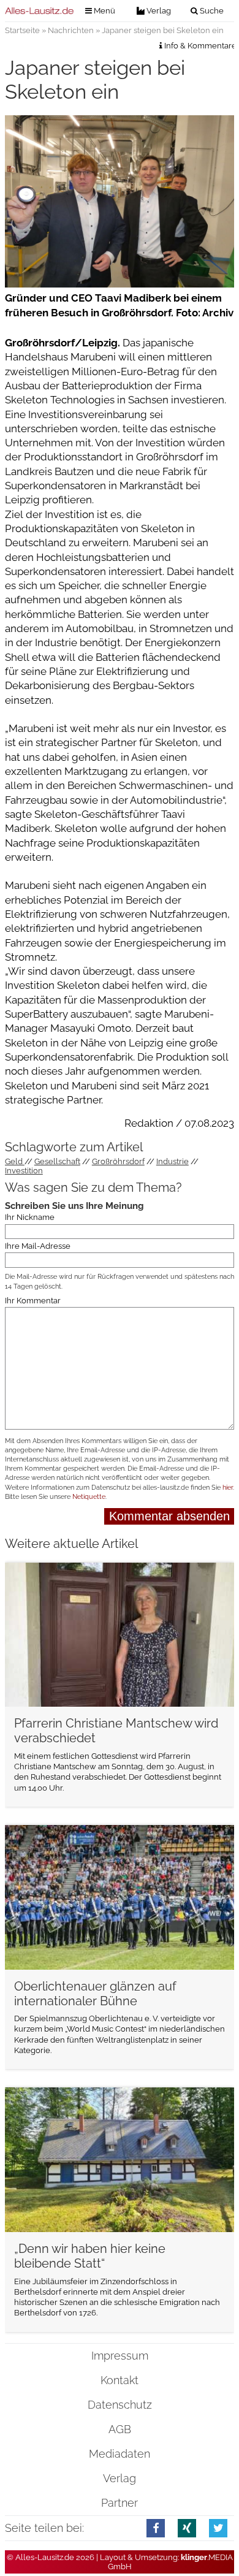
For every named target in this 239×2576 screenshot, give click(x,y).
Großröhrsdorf (118, 1161)
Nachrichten (71, 30)
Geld (15, 1161)
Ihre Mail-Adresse (38, 1246)
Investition (24, 1171)
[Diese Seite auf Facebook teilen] (156, 2528)
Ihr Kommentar (33, 1300)
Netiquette (89, 1497)
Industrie (173, 1161)
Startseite (22, 30)
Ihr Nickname (30, 1217)
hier (228, 1488)
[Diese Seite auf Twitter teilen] (218, 2528)
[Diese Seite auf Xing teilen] (187, 2528)
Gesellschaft (57, 1161)
